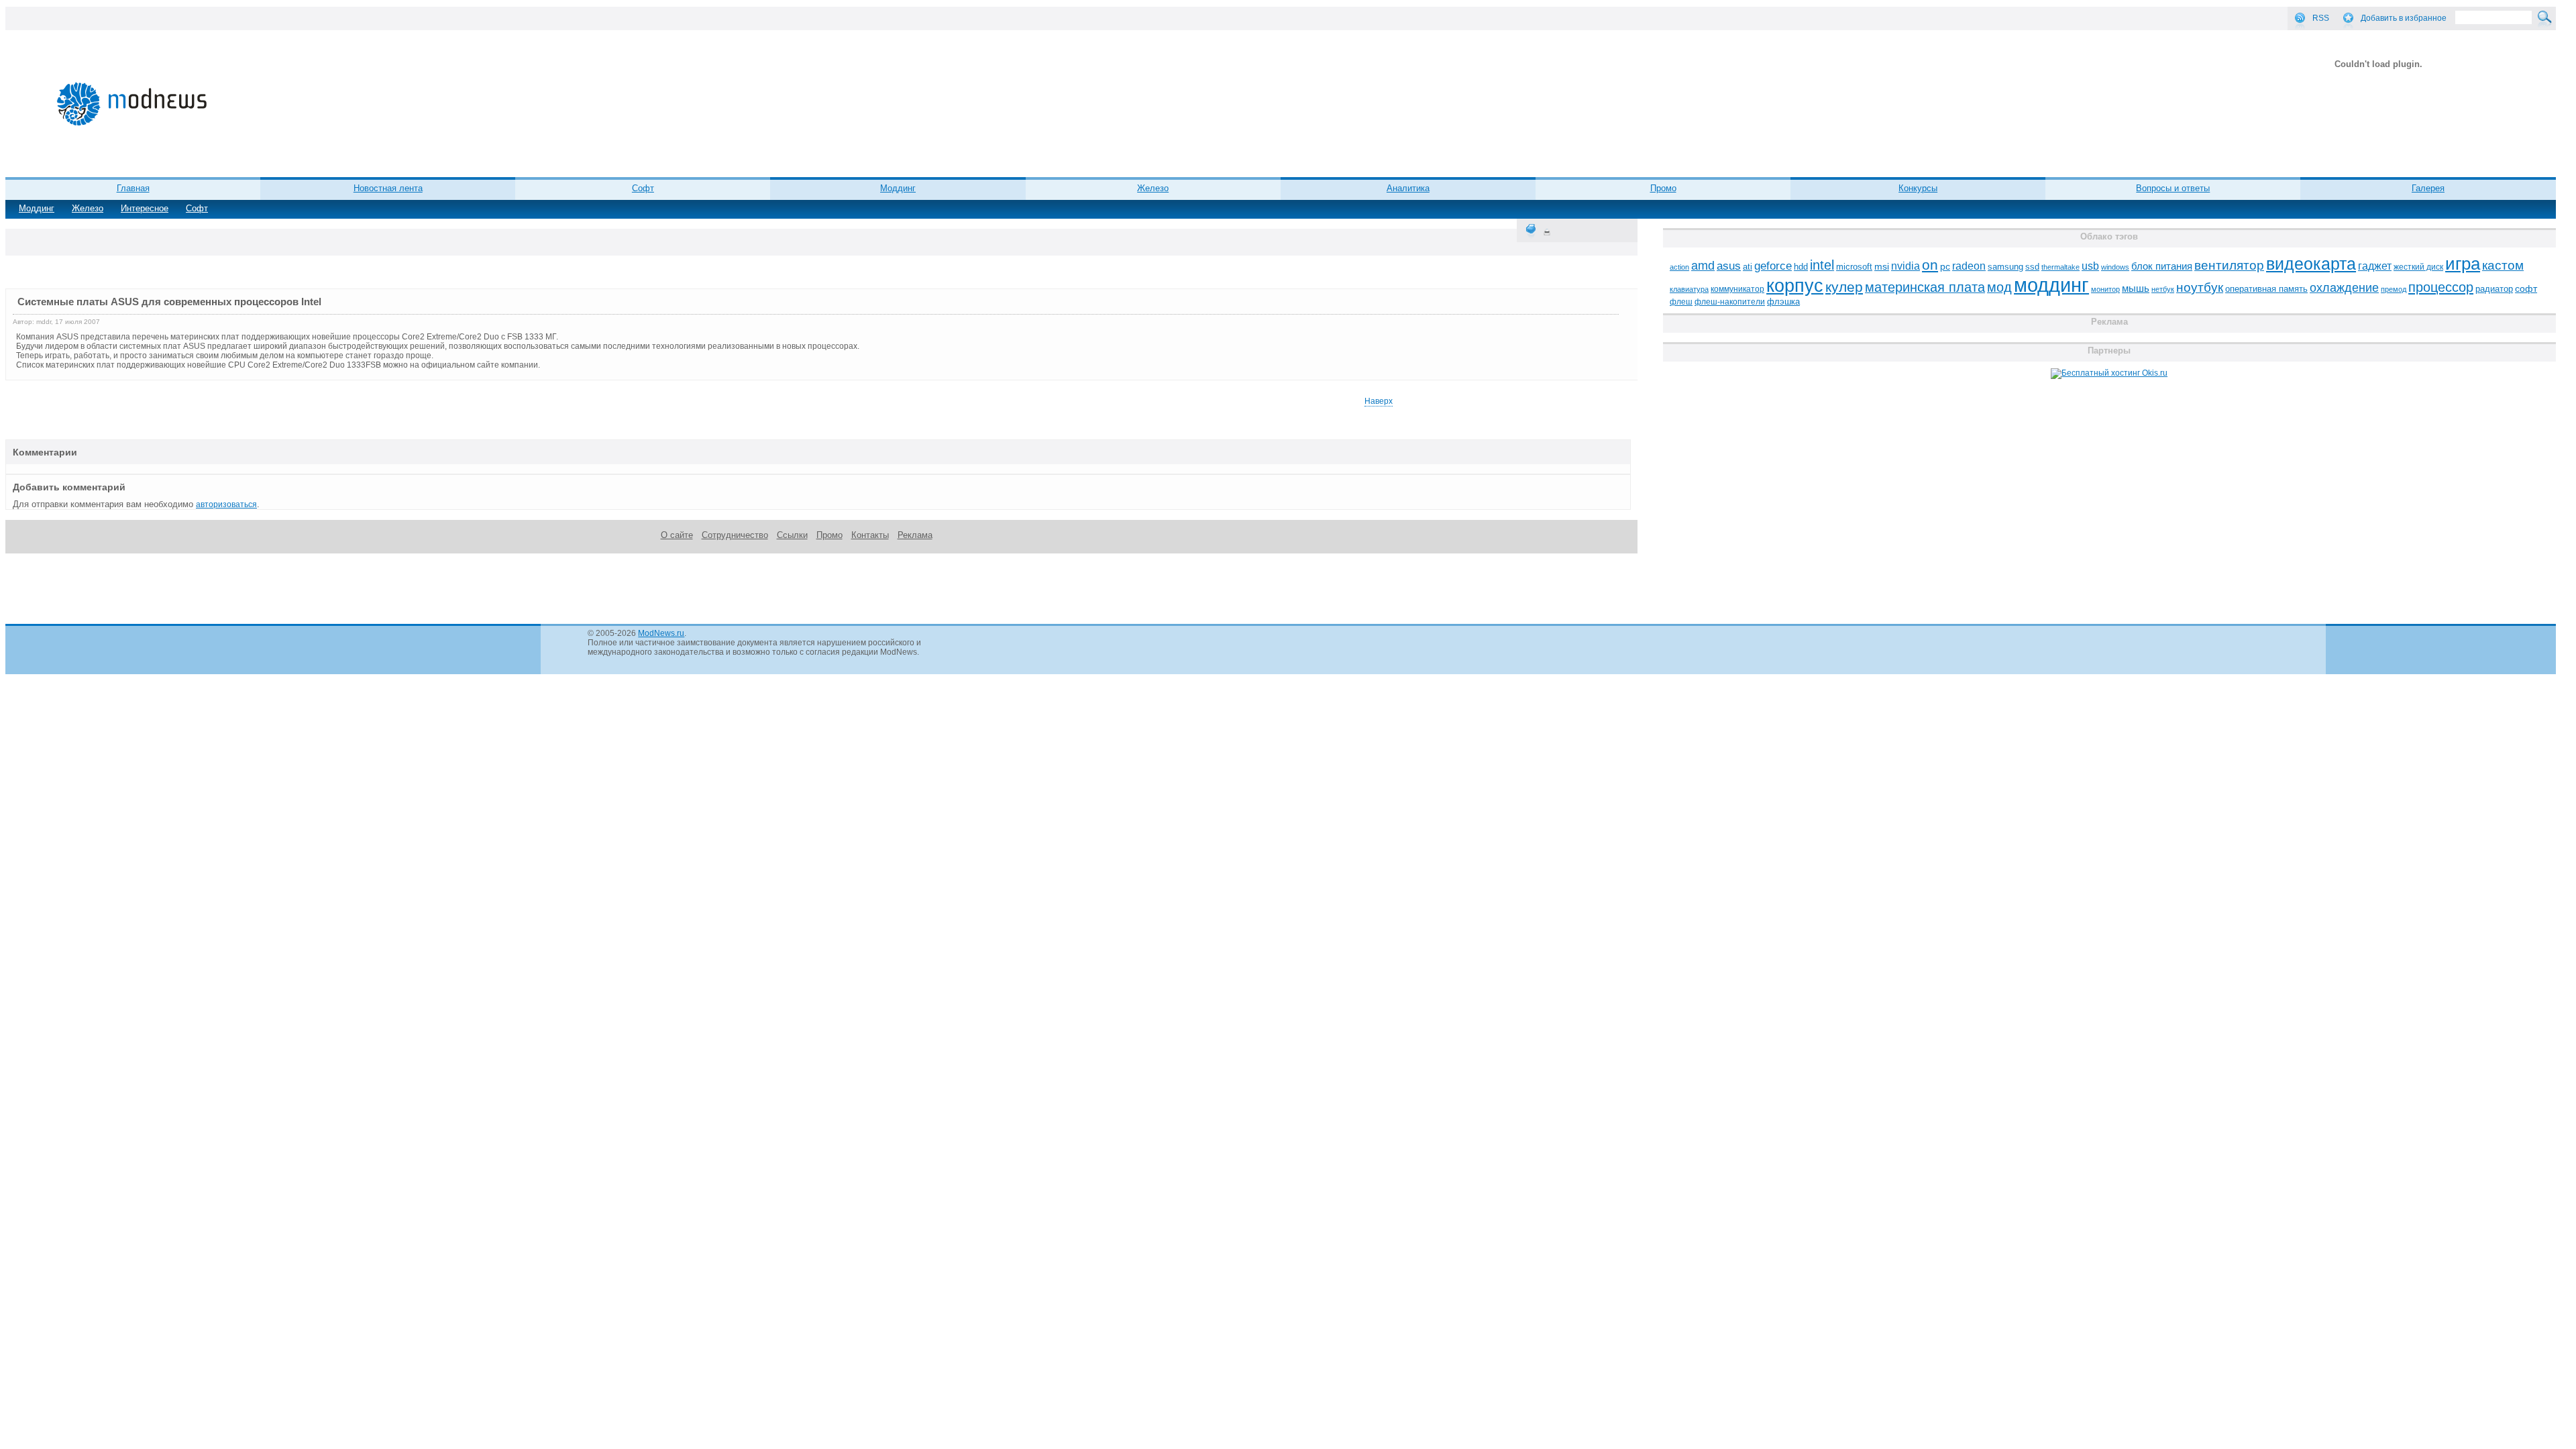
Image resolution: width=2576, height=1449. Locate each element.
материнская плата (1925, 287)
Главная (133, 188)
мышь (2136, 288)
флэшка (1783, 302)
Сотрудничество (735, 535)
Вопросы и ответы (2173, 188)
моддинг (2051, 285)
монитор (2105, 289)
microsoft (1854, 267)
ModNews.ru (661, 633)
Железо (88, 208)
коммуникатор (1737, 289)
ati (1748, 267)
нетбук (2163, 289)
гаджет (2375, 266)
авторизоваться (226, 504)
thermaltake (2060, 267)
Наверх (1379, 401)
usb (2090, 266)
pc (1945, 267)
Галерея (2428, 188)
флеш (1681, 302)
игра (2463, 264)
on (1930, 265)
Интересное (145, 208)
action (1679, 267)
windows (2115, 267)
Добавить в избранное (2404, 18)
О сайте (677, 535)
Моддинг (37, 208)
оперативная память (2266, 289)
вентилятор (2229, 265)
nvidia (1906, 266)
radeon (1969, 266)
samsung (2005, 267)
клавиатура (1689, 289)
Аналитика (1408, 188)
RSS (2321, 18)
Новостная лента (388, 188)
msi (1882, 267)
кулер (1844, 287)
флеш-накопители (1730, 302)
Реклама (915, 535)
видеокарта (2311, 264)
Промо (1663, 188)
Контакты (870, 535)
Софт (197, 208)
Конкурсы (1918, 188)
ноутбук (2200, 287)
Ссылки (792, 535)
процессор (2441, 287)
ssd (2032, 267)
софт (2526, 289)
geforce (1773, 266)
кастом (2503, 265)
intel (1822, 265)
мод (1999, 287)
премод (2394, 289)
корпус (1795, 286)
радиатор (2494, 289)
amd (1703, 266)
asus (1729, 266)
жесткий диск (2418, 267)
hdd (1801, 267)
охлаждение (2344, 288)
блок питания (2162, 266)
